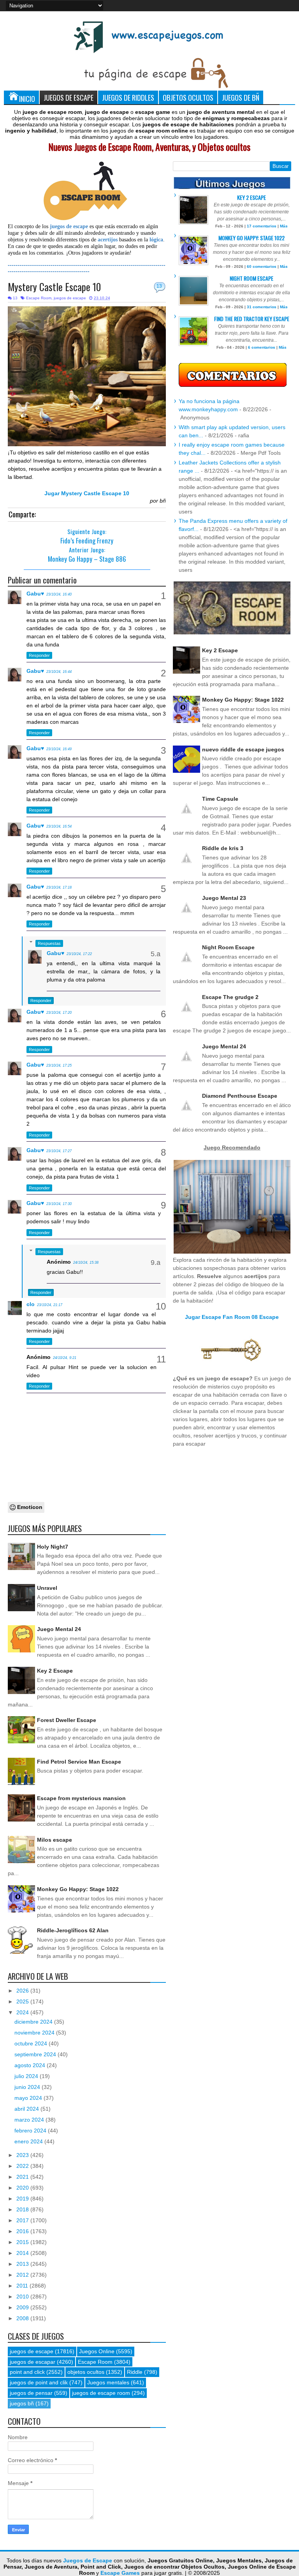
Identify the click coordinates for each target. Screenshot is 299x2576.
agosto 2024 (31, 2065)
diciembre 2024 (34, 2022)
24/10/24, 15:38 (86, 1263)
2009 (23, 2307)
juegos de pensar (31, 2393)
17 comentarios (262, 226)
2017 (23, 2220)
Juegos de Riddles (128, 97)
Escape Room (39, 298)
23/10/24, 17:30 (59, 1204)
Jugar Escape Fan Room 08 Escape (232, 1317)
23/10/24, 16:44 (59, 672)
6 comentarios (262, 347)
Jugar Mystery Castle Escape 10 (87, 493)
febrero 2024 (31, 2131)
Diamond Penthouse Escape (240, 1096)
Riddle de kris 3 (223, 848)
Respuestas (49, 943)
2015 (23, 2242)
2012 (23, 2275)
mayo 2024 (29, 2098)
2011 (23, 2286)
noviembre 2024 (35, 2033)
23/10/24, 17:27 (59, 1151)
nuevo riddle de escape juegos (243, 749)
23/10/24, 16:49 (59, 749)
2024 (23, 2012)
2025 (23, 2001)
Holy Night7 (53, 1547)
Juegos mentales (108, 2382)
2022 (23, 2166)
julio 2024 (27, 2076)
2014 (23, 2253)
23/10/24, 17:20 (59, 1013)
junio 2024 (28, 2087)
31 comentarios (262, 307)
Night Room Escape (252, 278)
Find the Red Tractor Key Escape (252, 319)
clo (31, 1304)
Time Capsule (220, 799)
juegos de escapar (33, 2362)
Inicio (27, 99)
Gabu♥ (35, 594)
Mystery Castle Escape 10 (54, 287)
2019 (23, 2199)
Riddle (135, 2372)
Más (284, 226)
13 (159, 286)
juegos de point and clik (39, 2382)
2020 (23, 2188)
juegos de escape (70, 298)
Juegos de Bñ (241, 97)
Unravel (47, 1588)
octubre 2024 (32, 2043)
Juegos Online (97, 2351)
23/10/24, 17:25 (59, 1065)
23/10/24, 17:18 (59, 887)
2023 (23, 2155)
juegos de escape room (101, 2393)
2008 (23, 2318)
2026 (23, 1991)
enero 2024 (29, 2141)
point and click (27, 2372)
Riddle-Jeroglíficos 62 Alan (73, 1930)
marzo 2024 (30, 2120)
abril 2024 (27, 2109)
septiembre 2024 (36, 2054)
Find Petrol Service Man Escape (79, 1762)
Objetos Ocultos (188, 97)
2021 (23, 2177)
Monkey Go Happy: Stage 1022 (78, 1889)
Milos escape (55, 1840)
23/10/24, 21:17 (50, 1305)
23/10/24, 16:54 (59, 826)
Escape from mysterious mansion (81, 1798)
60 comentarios (262, 266)
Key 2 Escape (55, 1671)
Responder (39, 655)
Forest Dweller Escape (67, 1720)
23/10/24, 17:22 (79, 954)
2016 (23, 2231)
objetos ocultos (86, 2372)
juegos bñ (22, 2403)
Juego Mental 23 (224, 898)
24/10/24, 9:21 (65, 1358)
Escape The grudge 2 (230, 997)
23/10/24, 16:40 (59, 594)
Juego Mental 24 (59, 1629)
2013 (23, 2264)
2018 (23, 2209)
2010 (23, 2297)
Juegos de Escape (69, 97)
